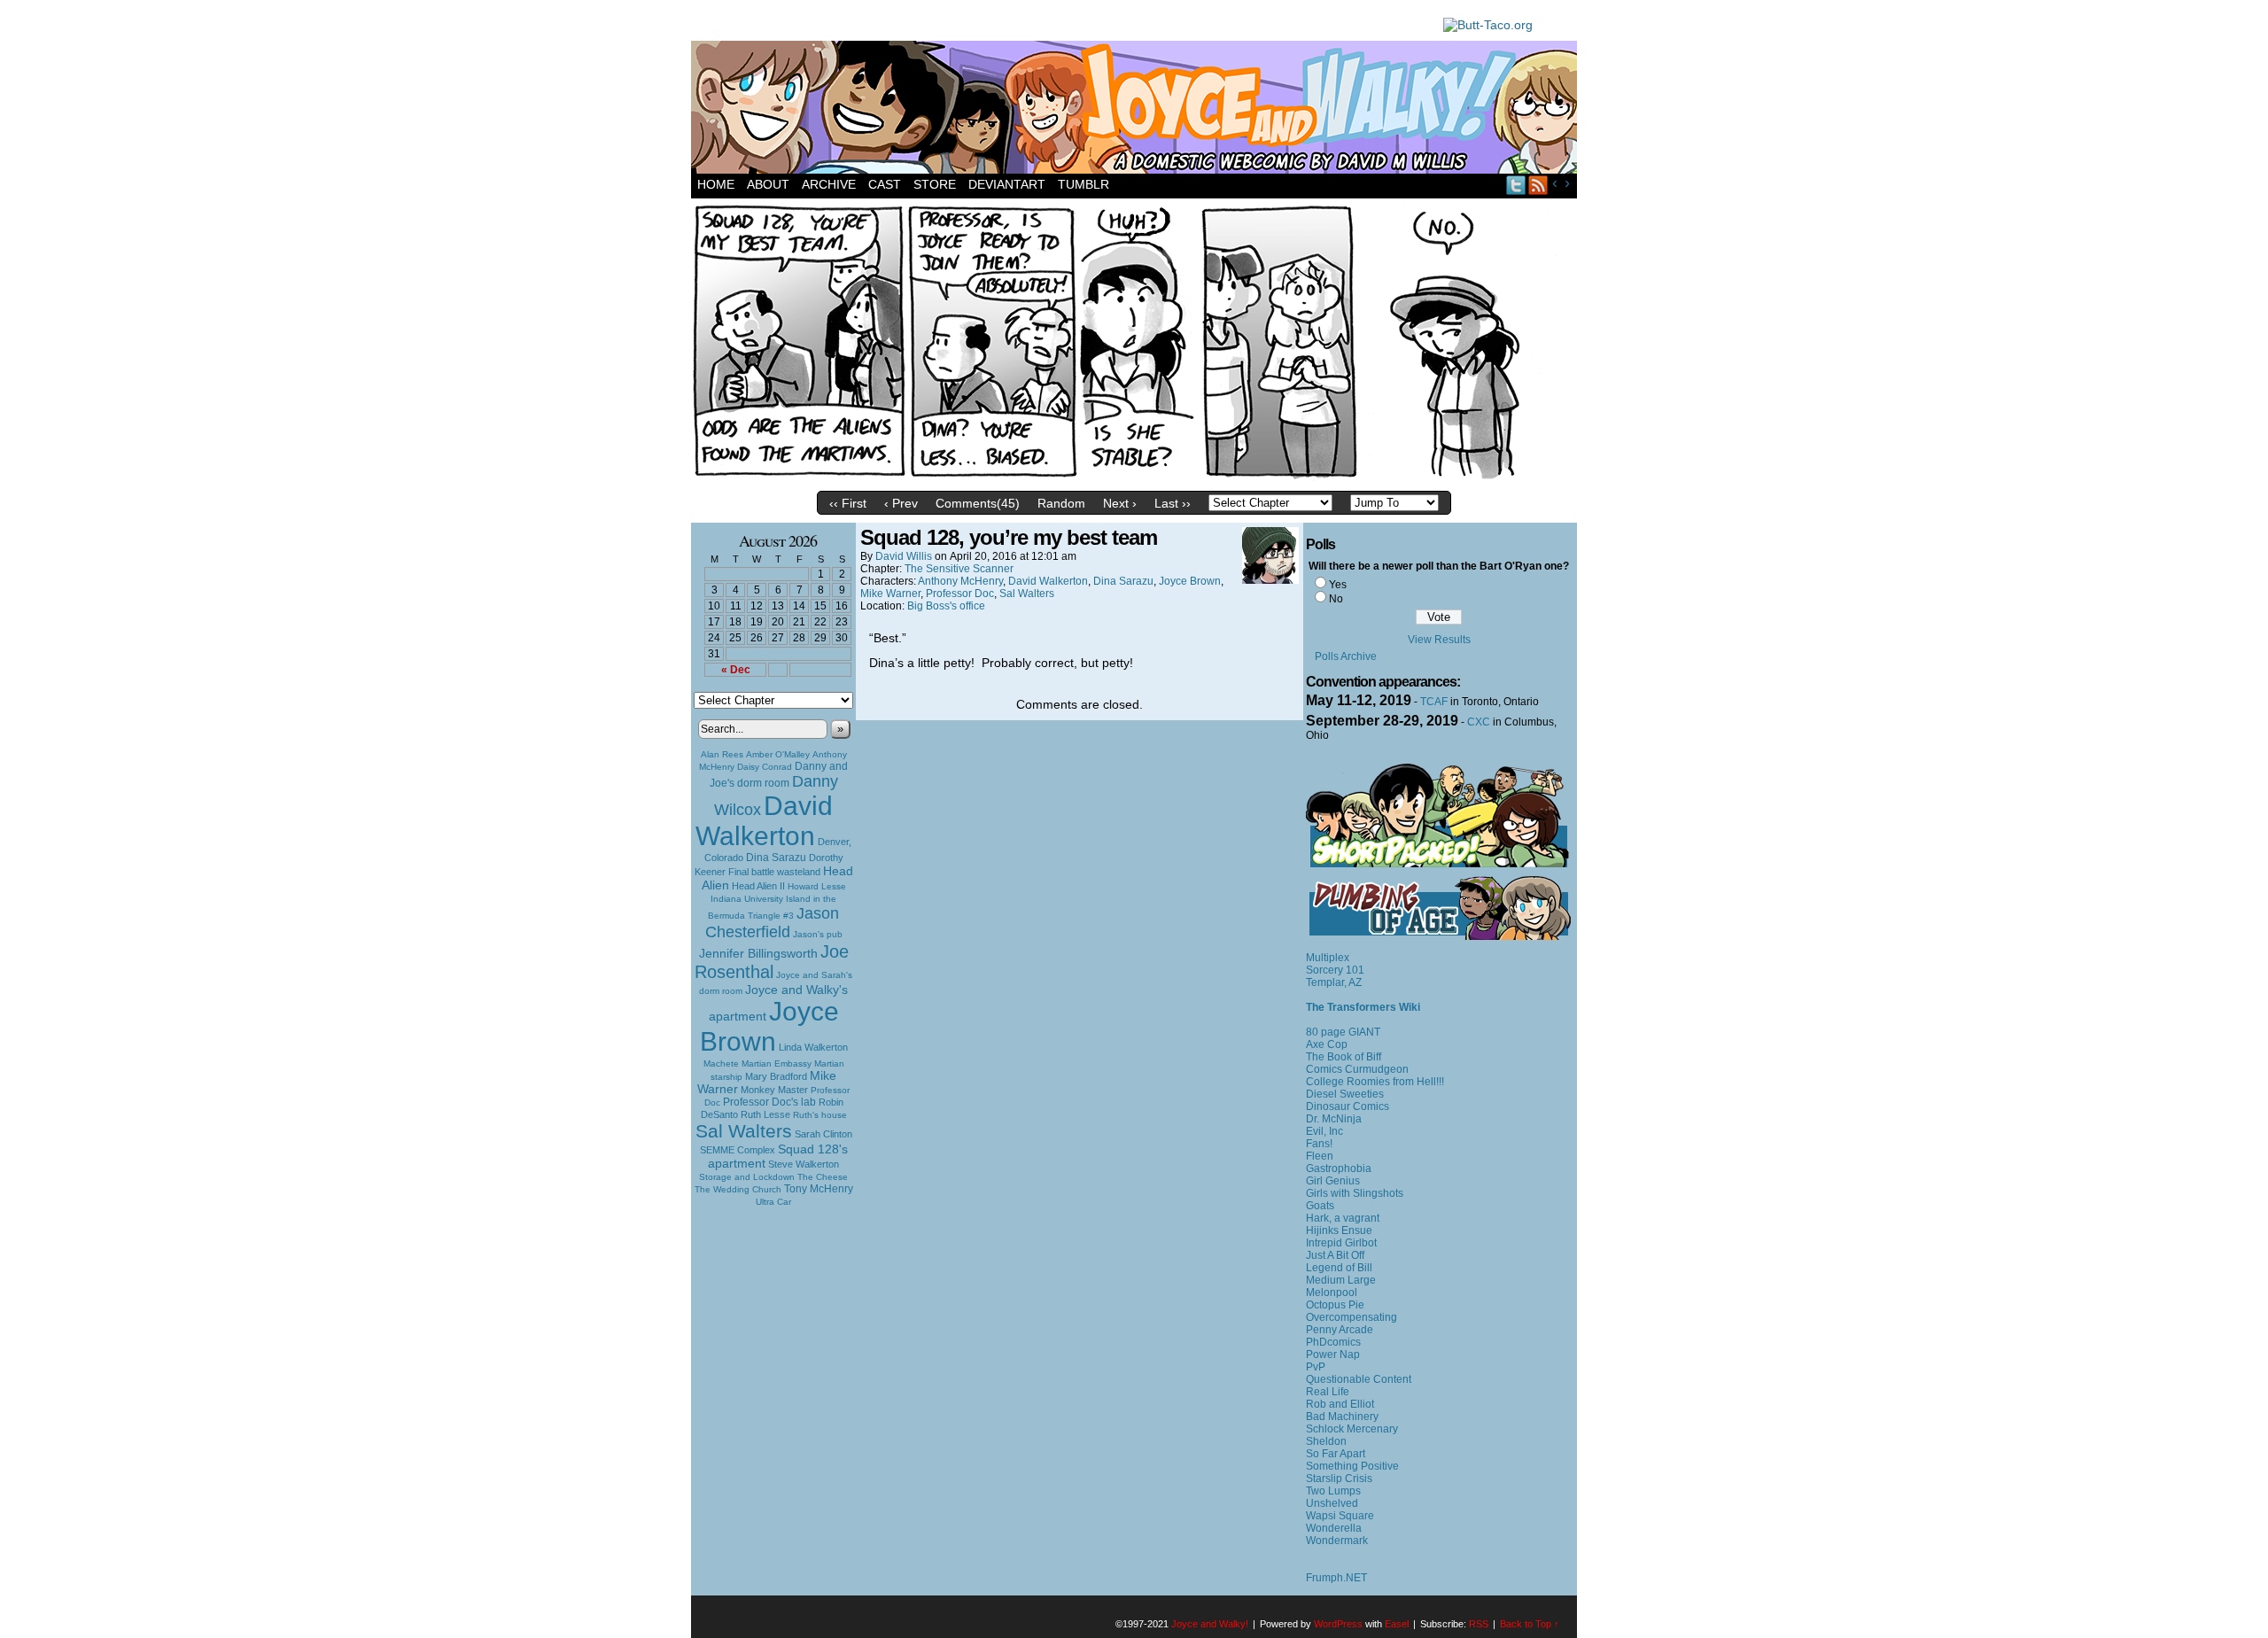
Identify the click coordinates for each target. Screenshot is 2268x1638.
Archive (829, 184)
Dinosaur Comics (1348, 1106)
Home (716, 184)
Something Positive (1352, 1466)
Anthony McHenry (960, 581)
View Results (1439, 640)
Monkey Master (774, 1090)
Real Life (1328, 1392)
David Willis (904, 556)
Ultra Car (773, 1202)
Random (1061, 503)
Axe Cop (1327, 1044)
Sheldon (1326, 1441)
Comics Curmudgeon (1357, 1069)
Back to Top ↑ (1530, 1624)
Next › (1120, 503)
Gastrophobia (1339, 1168)
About (768, 184)
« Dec (736, 670)
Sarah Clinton (823, 1134)
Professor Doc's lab (769, 1102)
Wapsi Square (1340, 1516)
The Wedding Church (738, 1189)
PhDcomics (1333, 1342)
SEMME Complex (738, 1150)
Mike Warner (890, 594)
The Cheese (823, 1177)
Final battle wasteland (774, 872)
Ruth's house (820, 1115)
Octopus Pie (1335, 1305)
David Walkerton (764, 821)
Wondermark (1337, 1541)
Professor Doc (960, 594)
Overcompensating (1351, 1317)
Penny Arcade (1340, 1330)
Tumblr (1084, 184)
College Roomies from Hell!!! (1375, 1082)
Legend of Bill (1339, 1268)
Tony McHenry (819, 1189)
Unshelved (1332, 1503)
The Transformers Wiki (1363, 1007)
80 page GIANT (1343, 1032)
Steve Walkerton (804, 1164)
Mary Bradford (776, 1076)
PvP (1316, 1367)
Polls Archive (1346, 656)
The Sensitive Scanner (959, 569)
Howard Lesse (817, 886)
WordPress (1338, 1624)
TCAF (1434, 702)
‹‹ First (848, 503)
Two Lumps (1333, 1491)
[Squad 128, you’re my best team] (1134, 478)
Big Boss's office (946, 606)
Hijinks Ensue (1339, 1230)
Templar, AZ (1334, 982)
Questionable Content (1359, 1379)
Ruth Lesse (765, 1114)
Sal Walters (744, 1131)
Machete (721, 1064)
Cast (885, 184)
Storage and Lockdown (747, 1177)
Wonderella (1334, 1528)
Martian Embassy (777, 1064)
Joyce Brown (769, 1026)
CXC (1479, 722)
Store (935, 184)
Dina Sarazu (776, 858)
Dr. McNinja (1334, 1119)
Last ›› (1173, 503)
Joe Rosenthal (772, 962)
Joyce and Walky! (1137, 110)
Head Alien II (758, 886)
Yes (1338, 585)
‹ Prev (901, 503)
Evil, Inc (1324, 1131)
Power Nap (1333, 1355)
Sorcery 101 (1335, 970)
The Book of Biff (1344, 1057)
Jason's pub (818, 934)
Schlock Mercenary (1352, 1429)
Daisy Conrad (765, 767)
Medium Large (1341, 1280)
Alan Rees (722, 754)
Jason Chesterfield (773, 923)
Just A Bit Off (1335, 1255)
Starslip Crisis (1339, 1479)
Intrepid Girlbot (1341, 1243)
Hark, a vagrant (1343, 1218)
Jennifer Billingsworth (758, 954)
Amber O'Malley (778, 754)
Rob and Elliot (1340, 1404)
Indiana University (747, 899)
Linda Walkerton (813, 1047)
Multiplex (1328, 958)
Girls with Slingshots (1355, 1193)
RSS (1538, 185)
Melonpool (1332, 1293)
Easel (1397, 1624)
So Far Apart (1336, 1454)
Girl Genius (1333, 1181)
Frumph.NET (1336, 1578)
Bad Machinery (1342, 1417)
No (1336, 599)
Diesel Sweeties (1345, 1094)
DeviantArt (1007, 184)
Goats (1320, 1206)
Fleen (1320, 1156)
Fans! (1319, 1144)
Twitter (1516, 185)
